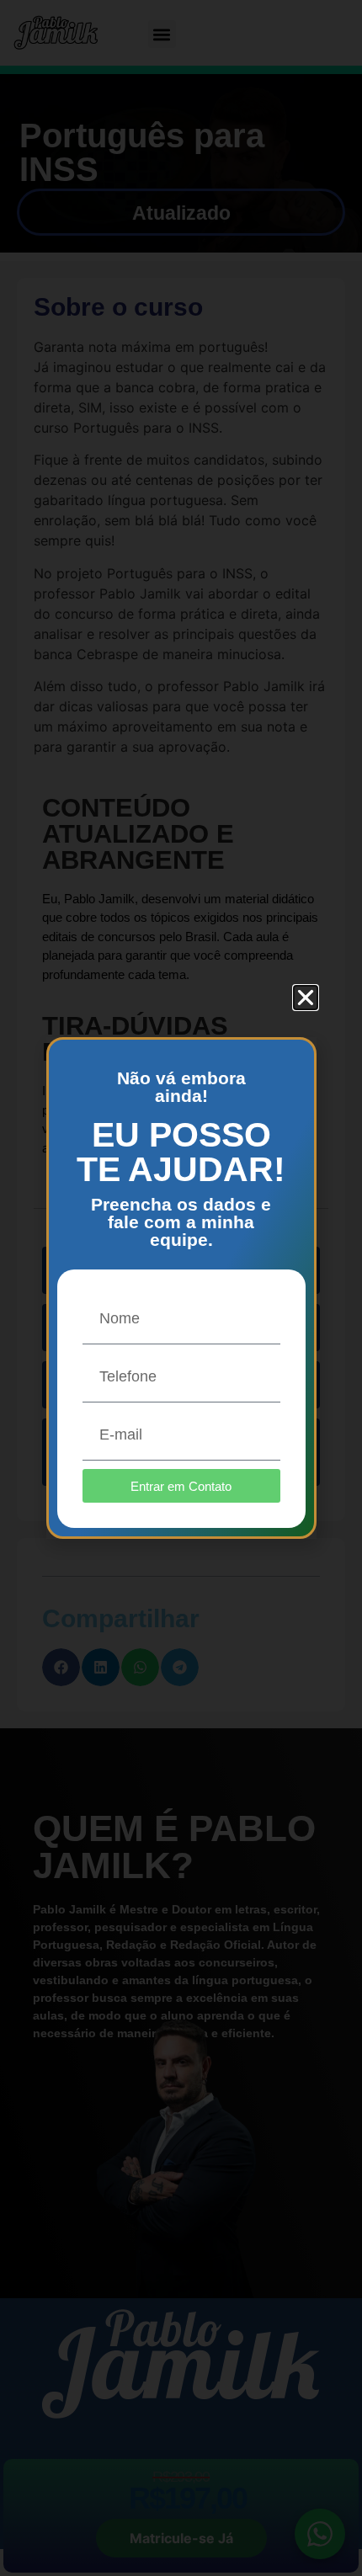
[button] (306, 998)
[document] (181, 1288)
